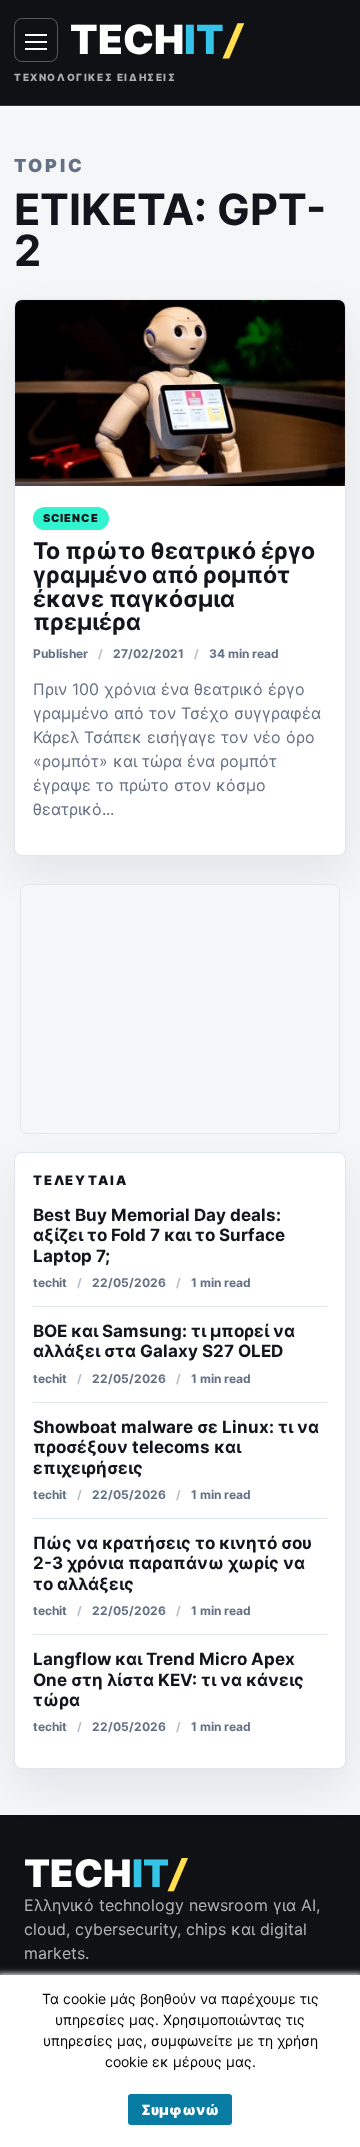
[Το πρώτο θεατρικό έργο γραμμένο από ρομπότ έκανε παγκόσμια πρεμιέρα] (180, 393)
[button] (180, 2109)
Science (71, 518)
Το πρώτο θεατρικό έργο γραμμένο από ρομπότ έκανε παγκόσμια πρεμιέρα (174, 587)
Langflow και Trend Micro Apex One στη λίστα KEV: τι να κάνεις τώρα (168, 1679)
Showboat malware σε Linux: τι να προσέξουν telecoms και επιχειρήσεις (176, 1447)
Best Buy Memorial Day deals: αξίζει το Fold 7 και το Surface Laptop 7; (159, 1235)
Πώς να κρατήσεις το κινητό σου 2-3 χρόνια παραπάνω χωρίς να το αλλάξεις (172, 1563)
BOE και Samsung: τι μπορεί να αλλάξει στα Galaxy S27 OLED (164, 1341)
